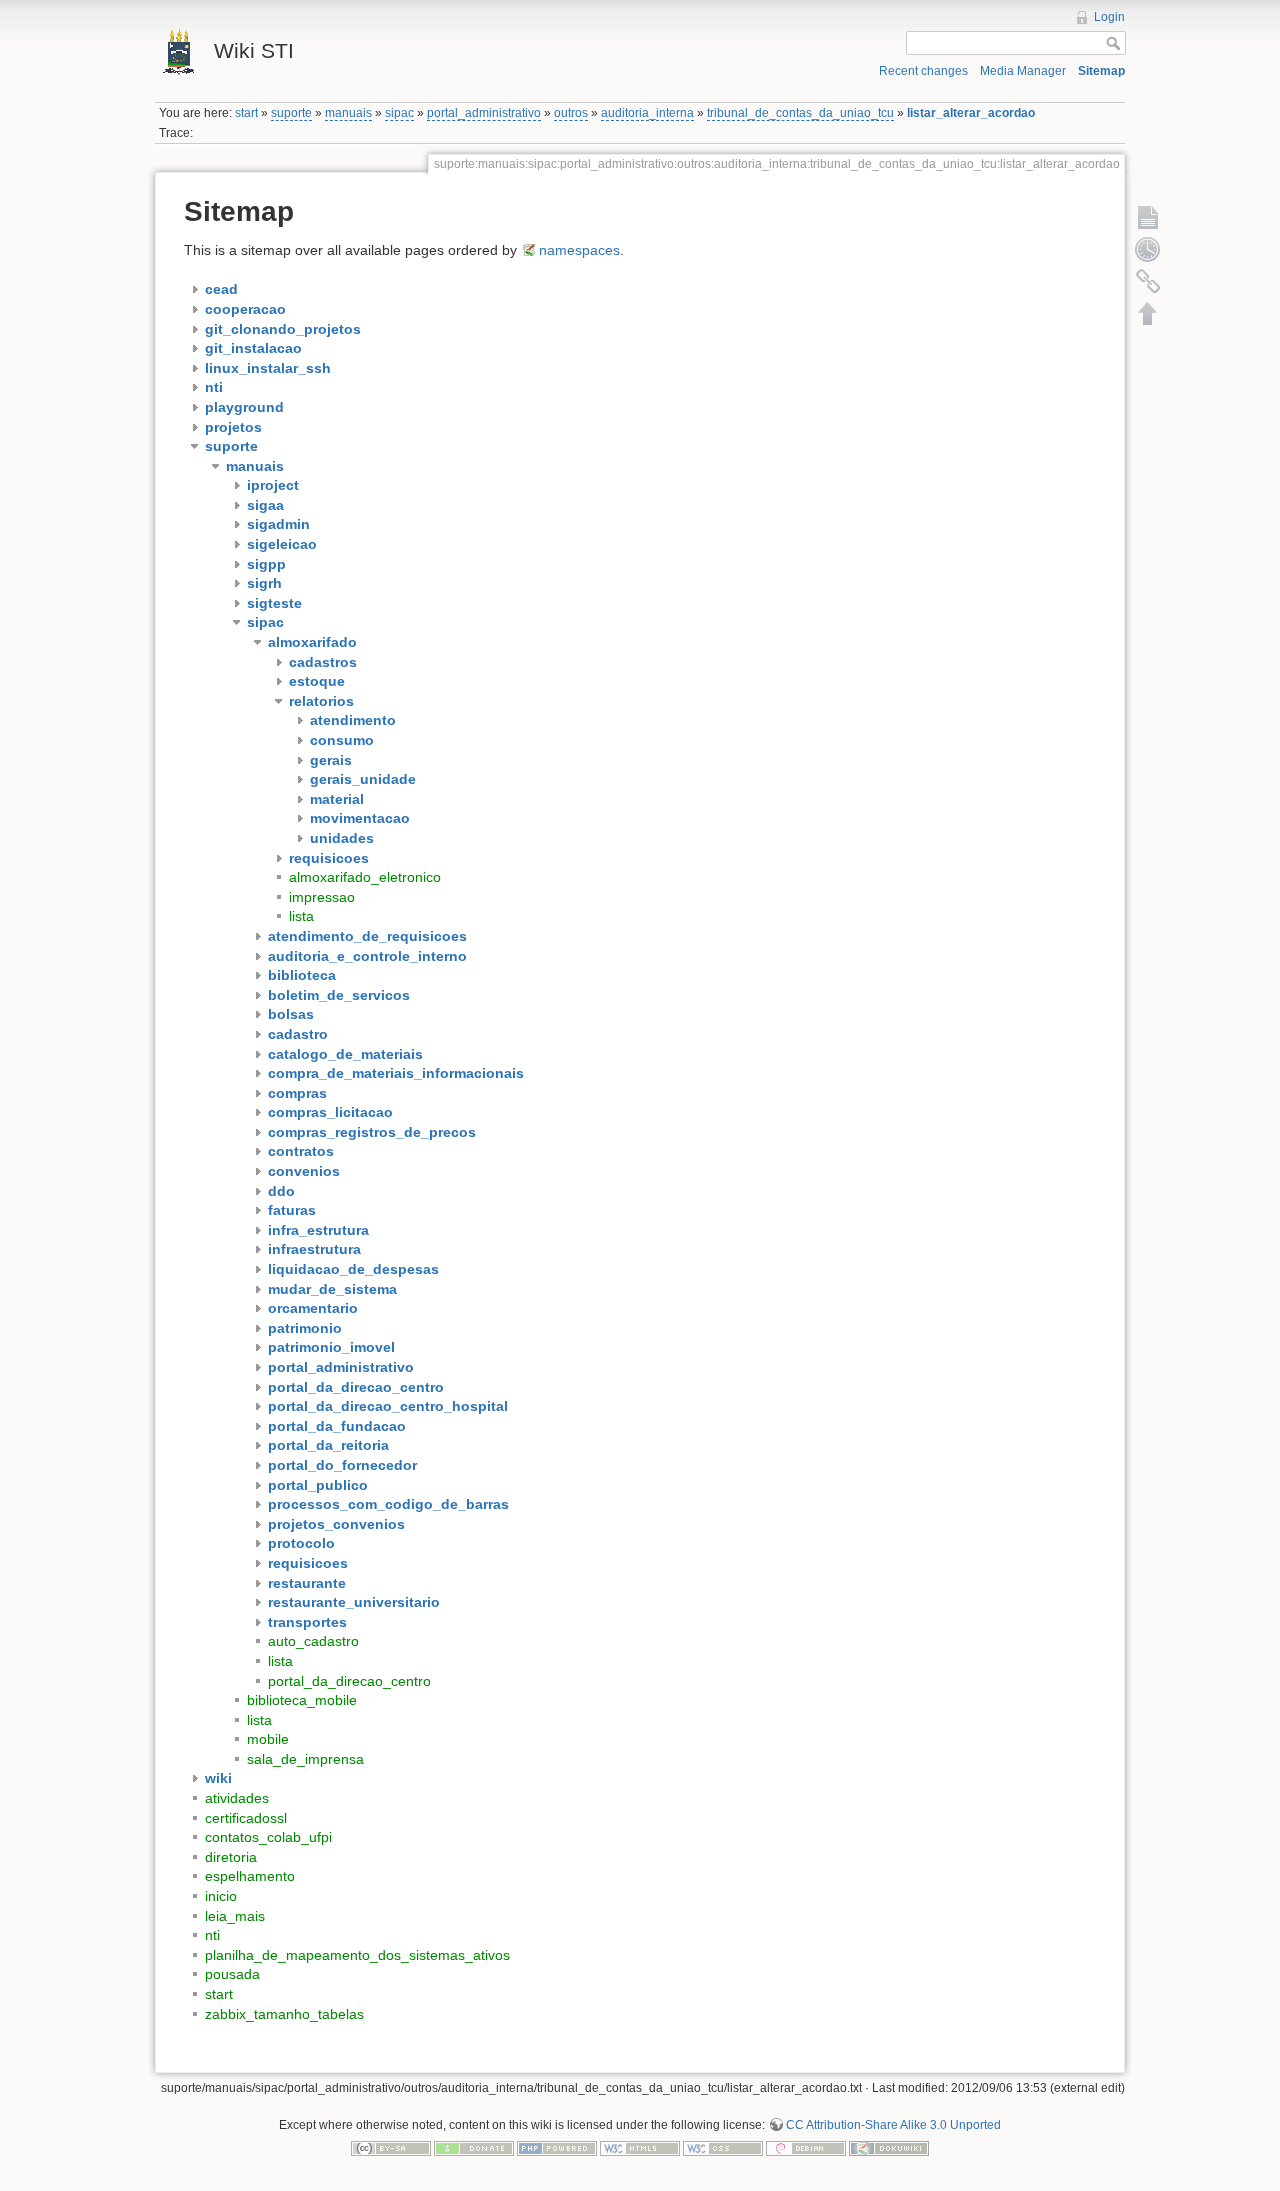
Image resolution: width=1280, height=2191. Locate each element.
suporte (291, 113)
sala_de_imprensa (305, 1759)
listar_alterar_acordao (971, 113)
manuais (348, 113)
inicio (221, 1896)
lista (301, 916)
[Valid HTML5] (640, 2148)
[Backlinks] (1148, 281)
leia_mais (235, 1916)
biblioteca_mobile (302, 1700)
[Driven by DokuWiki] (889, 2148)
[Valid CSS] (723, 2148)
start (246, 113)
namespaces (579, 250)
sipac (399, 113)
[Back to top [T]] (1148, 313)
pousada (232, 1974)
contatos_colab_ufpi (268, 1837)
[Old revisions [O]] (1148, 249)
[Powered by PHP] (557, 2148)
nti (212, 1935)
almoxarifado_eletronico (365, 877)
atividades (237, 1798)
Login (1109, 17)
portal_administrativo (484, 113)
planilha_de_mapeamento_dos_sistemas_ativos (357, 1955)
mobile (268, 1739)
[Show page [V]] (1148, 217)
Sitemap (1101, 71)
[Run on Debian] (806, 2148)
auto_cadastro (313, 1641)
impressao (322, 897)
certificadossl (246, 1818)
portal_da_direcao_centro (349, 1681)
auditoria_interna (647, 113)
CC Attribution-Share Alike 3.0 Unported (893, 2125)
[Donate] (474, 2148)
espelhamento (250, 1876)
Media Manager (1023, 71)
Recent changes (923, 71)
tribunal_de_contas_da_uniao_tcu (800, 113)
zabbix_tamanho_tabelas (284, 2014)
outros (571, 113)
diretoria (231, 1857)
